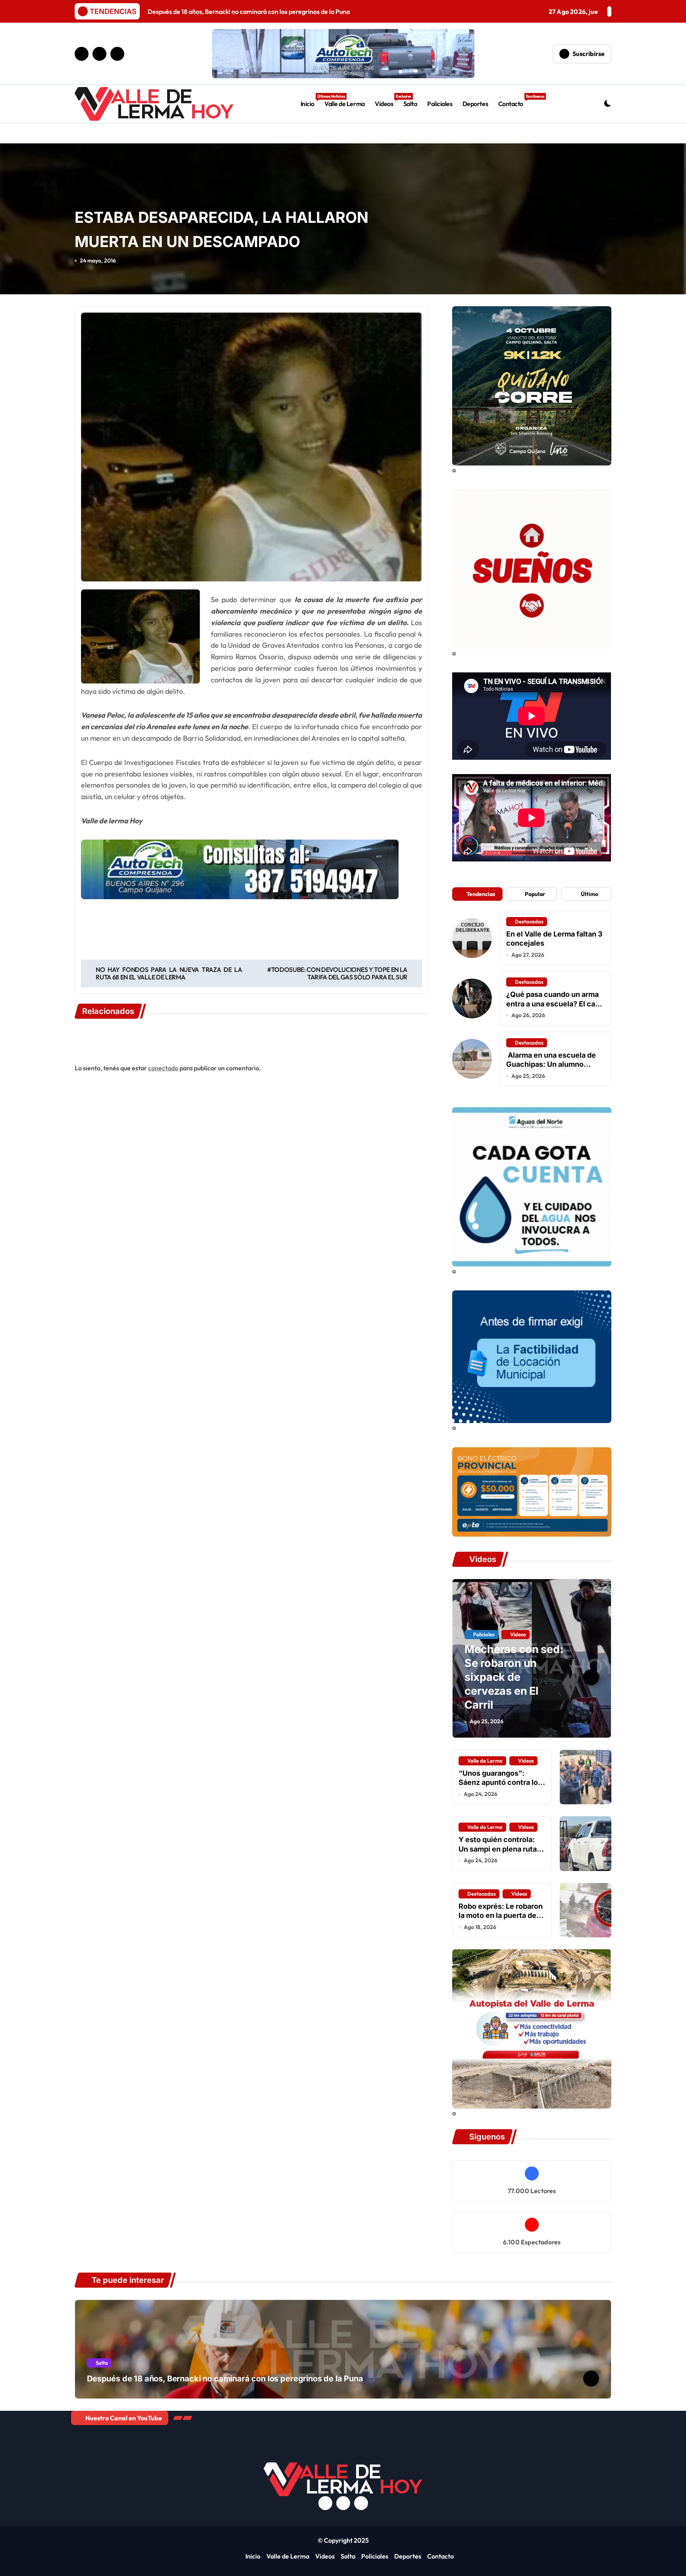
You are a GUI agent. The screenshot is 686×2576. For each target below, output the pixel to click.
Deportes (475, 104)
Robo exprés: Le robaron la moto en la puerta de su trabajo (501, 1916)
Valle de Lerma (344, 104)
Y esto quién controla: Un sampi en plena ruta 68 (498, 1849)
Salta (410, 104)
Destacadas (529, 921)
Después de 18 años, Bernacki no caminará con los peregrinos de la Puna (225, 2379)
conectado (163, 1068)
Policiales (440, 104)
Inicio (310, 101)
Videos (386, 101)
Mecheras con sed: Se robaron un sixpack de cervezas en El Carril (514, 1677)
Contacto (513, 101)
